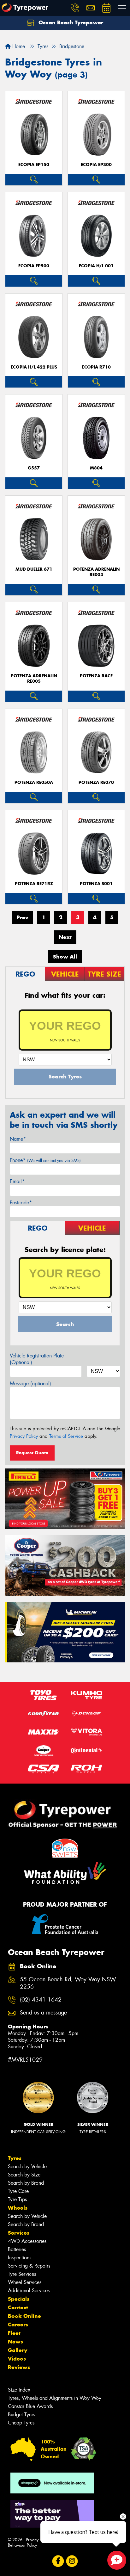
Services (19, 2233)
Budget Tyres (21, 2415)
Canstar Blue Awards (30, 2406)
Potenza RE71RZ (34, 884)
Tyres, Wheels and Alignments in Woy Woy (55, 2398)
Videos (17, 2359)
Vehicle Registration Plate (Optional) (37, 1359)
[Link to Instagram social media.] (72, 2561)
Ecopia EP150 (34, 165)
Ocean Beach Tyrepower (70, 22)
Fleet (14, 2333)
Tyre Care (18, 2191)
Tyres (15, 2158)
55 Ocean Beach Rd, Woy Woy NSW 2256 (68, 1983)
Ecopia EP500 (34, 266)
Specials (19, 2299)
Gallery (18, 2350)
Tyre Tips (17, 2199)
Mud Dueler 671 (34, 569)
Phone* (45, 1160)
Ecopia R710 (96, 367)
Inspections (20, 2258)
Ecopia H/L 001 (96, 266)
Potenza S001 (96, 884)
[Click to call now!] (75, 8)
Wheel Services (25, 2282)
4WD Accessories (27, 2241)
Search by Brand (26, 2183)
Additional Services (29, 2290)
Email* (17, 1181)
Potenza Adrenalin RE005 (34, 679)
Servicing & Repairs (29, 2266)
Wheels (18, 2208)
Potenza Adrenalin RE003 (96, 572)
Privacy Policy (24, 1436)
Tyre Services (22, 2274)
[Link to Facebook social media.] (58, 2561)
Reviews (19, 2367)
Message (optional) (30, 1384)
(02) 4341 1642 (41, 2000)
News (15, 2342)
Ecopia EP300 (96, 165)
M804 (96, 468)
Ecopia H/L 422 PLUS (34, 367)
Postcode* (21, 1203)
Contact (18, 2307)
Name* (18, 1139)
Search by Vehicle (27, 2166)
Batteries (17, 2249)
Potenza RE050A (34, 782)
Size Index (19, 2390)
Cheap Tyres (21, 2423)
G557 (34, 468)
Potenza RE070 (96, 782)
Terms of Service (66, 1436)
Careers (18, 2325)
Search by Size (24, 2175)
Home (18, 46)
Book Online (24, 2316)
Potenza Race (96, 676)
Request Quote (32, 1453)
